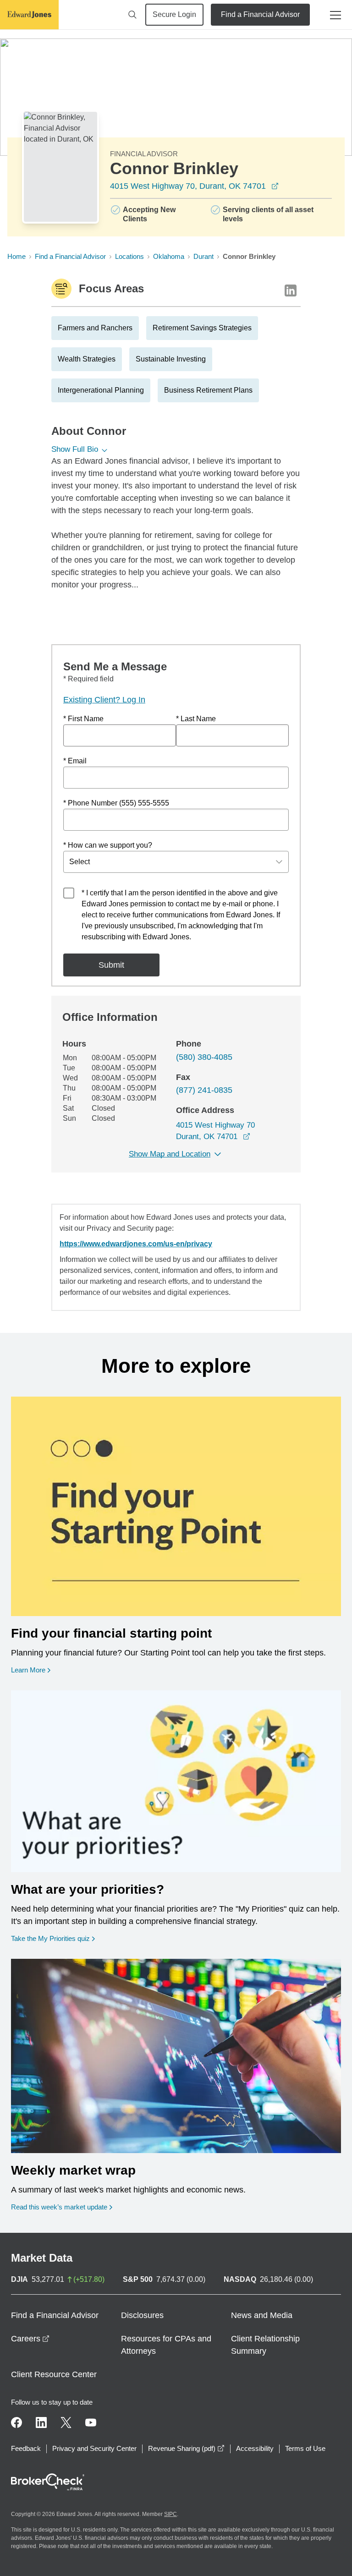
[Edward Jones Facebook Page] (16, 2423)
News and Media (262, 2315)
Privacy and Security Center (94, 2448)
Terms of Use (305, 2448)
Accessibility (255, 2448)
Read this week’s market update (59, 2207)
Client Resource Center (54, 2374)
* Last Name (196, 719)
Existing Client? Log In (104, 700)
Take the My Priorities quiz (53, 1938)
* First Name (83, 719)
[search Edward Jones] (132, 15)
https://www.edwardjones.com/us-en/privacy (136, 1244)
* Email (75, 761)
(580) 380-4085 (204, 1057)
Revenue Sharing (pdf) (186, 2448)
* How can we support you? (108, 845)
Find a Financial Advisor (260, 14)
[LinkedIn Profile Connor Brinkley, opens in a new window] (291, 290)
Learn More (31, 1670)
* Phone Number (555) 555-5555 (116, 803)
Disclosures (142, 2315)
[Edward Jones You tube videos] (91, 2423)
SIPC (170, 2514)
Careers (30, 2339)
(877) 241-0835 (204, 1090)
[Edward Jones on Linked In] (41, 2423)
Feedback (26, 2448)
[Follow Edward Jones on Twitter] (66, 2423)
